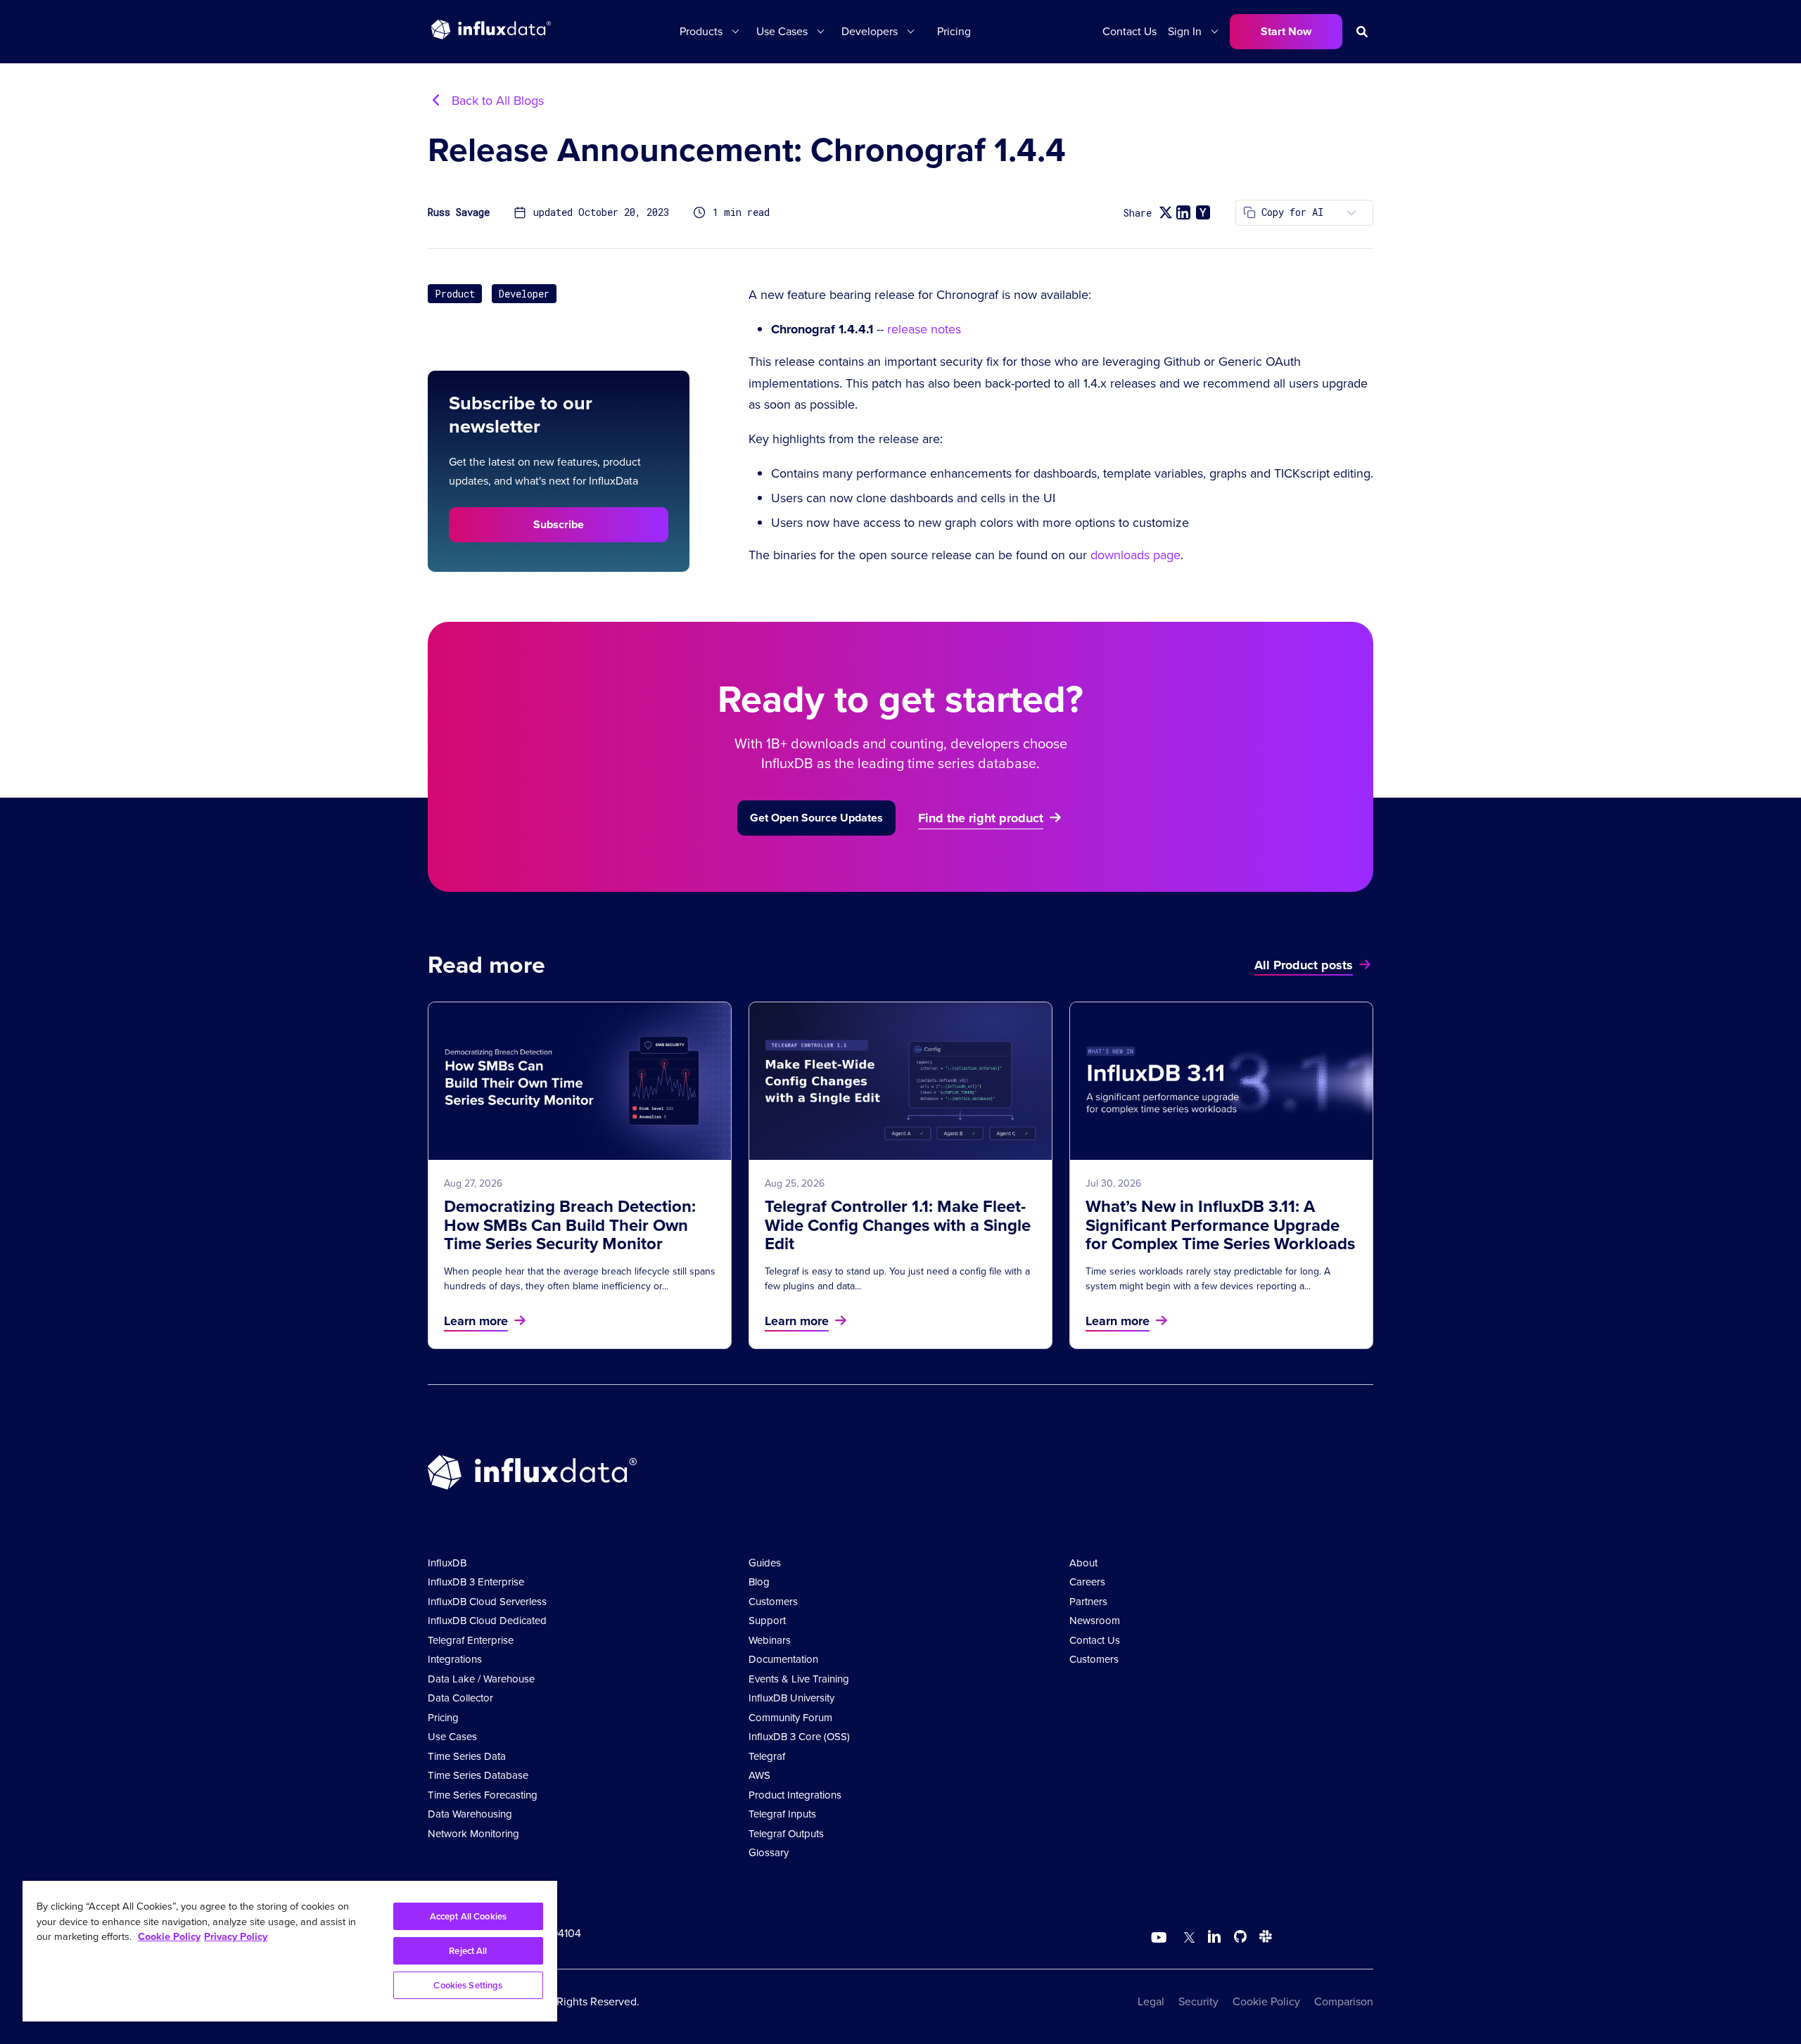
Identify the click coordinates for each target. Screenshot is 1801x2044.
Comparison (1344, 2001)
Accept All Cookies (468, 1916)
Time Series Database (478, 1775)
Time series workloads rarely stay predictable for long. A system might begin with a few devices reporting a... (1208, 1278)
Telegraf (767, 1756)
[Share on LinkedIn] (1183, 212)
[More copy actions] (1351, 213)
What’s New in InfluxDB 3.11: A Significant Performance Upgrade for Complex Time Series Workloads (1220, 1225)
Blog (759, 1582)
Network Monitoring (473, 1834)
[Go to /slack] (1263, 1939)
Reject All (468, 1951)
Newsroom (1095, 1621)
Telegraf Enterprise (471, 1640)
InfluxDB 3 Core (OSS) (799, 1737)
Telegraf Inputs (782, 1814)
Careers (1087, 1582)
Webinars (770, 1640)
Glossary (769, 1853)
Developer (524, 294)
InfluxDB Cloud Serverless (487, 1602)
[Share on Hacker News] (1203, 212)
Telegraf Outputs (786, 1834)
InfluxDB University (791, 1698)
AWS (759, 1775)
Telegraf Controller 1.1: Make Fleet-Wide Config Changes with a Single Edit (898, 1225)
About (1083, 1563)
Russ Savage (459, 213)
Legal (1151, 2001)
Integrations (455, 1659)
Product (455, 294)
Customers (773, 1602)
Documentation (783, 1659)
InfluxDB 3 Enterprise (476, 1582)
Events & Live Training (799, 1679)
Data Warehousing (470, 1814)
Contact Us (1129, 31)
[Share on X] (1165, 213)
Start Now (1286, 31)
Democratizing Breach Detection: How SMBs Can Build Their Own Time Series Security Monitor (570, 1225)
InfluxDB (447, 1563)
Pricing (954, 31)
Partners (1088, 1602)
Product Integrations (795, 1795)
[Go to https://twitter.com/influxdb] (1186, 1939)
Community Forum (790, 1718)
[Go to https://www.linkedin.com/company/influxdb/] (1214, 1936)
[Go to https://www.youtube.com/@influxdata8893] (1160, 1938)
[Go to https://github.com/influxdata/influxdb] (1240, 1939)
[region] (290, 1951)
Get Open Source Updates (816, 818)
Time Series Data (467, 1756)
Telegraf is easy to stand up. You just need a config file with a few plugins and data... (897, 1278)
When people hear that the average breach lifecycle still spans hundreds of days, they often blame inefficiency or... (580, 1278)
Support (767, 1621)
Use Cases (452, 1737)
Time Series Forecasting (483, 1795)
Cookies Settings (468, 1985)
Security (1198, 2001)
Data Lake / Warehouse (481, 1679)
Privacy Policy (236, 1936)
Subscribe (559, 524)
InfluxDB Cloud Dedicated (487, 1621)
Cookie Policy (1266, 2001)
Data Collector (460, 1698)
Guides (765, 1563)
